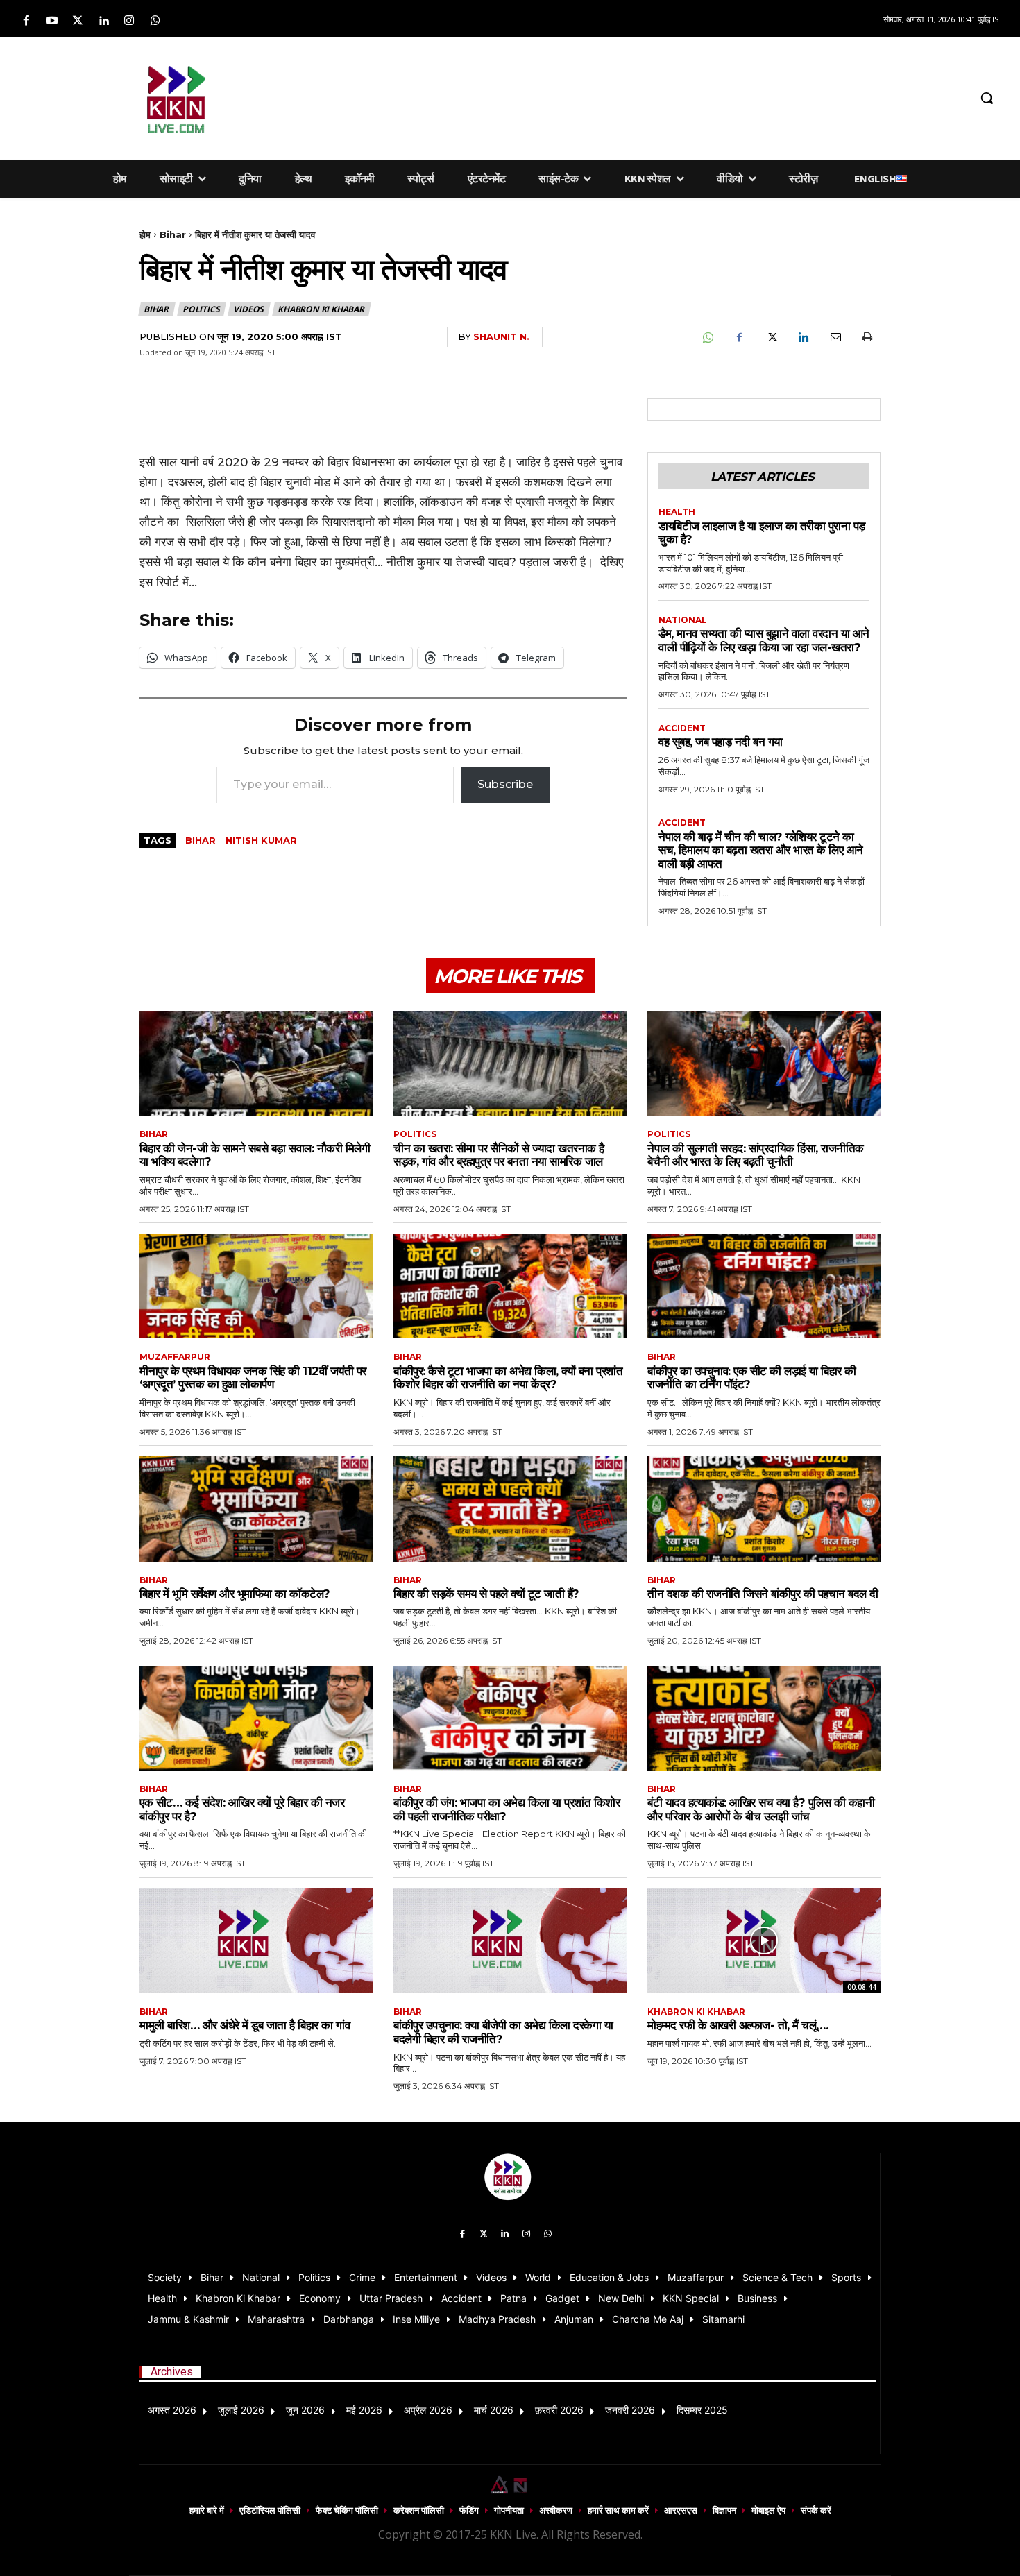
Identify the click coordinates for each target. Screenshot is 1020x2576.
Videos (248, 309)
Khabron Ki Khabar (321, 309)
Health (677, 512)
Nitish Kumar (261, 840)
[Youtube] (52, 21)
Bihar (173, 234)
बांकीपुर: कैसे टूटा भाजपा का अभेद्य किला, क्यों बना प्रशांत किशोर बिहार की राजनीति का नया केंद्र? (508, 1378)
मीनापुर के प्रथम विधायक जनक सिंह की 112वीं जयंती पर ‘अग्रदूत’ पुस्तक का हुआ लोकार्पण (253, 1378)
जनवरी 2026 (630, 2410)
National (683, 620)
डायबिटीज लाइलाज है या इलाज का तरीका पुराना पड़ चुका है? (762, 533)
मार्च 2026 (494, 2410)
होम (145, 234)
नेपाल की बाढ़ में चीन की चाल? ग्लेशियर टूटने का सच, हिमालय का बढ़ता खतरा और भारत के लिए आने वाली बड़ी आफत (761, 850)
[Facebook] (26, 21)
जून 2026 (305, 2410)
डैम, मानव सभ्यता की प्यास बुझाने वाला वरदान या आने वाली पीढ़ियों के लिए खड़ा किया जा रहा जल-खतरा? (764, 640)
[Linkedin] (104, 21)
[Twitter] (77, 21)
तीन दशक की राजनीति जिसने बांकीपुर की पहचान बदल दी (763, 1594)
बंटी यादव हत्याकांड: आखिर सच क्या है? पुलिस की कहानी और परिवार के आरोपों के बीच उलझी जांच (761, 1809)
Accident (682, 728)
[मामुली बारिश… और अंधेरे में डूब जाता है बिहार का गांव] (256, 1941)
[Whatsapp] (155, 21)
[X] (771, 337)
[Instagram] (129, 21)
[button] (987, 98)
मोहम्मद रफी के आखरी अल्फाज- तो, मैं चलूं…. (738, 2025)
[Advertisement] (603, 96)
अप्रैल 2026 (428, 2410)
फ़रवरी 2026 (559, 2410)
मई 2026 (364, 2410)
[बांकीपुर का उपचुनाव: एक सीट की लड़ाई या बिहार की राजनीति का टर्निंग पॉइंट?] (764, 1286)
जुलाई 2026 (241, 2410)
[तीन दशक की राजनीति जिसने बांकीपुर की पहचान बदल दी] (764, 1509)
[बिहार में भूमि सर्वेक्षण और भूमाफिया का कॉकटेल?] (256, 1509)
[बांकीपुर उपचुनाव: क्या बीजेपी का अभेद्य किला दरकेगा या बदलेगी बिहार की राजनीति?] (510, 1941)
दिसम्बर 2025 (702, 2410)
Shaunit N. (501, 336)
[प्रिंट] (867, 337)
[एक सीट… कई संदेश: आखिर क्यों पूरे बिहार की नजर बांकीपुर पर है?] (256, 1718)
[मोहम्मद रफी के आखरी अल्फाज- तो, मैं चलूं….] (764, 1941)
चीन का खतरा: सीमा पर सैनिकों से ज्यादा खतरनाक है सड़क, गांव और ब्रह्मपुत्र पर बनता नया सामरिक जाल (499, 1155)
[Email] (835, 337)
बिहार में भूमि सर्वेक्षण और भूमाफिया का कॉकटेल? (235, 1594)
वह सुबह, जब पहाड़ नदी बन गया (721, 742)
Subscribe (505, 784)
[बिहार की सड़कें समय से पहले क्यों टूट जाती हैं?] (510, 1509)
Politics (201, 309)
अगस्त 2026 (172, 2410)
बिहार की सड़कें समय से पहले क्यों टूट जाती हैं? (486, 1594)
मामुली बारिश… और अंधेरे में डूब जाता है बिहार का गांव (245, 2025)
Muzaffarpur (175, 1357)
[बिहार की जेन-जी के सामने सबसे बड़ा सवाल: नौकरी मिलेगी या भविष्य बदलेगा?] (256, 1063)
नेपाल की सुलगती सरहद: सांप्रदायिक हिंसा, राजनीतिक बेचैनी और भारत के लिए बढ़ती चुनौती (756, 1155)
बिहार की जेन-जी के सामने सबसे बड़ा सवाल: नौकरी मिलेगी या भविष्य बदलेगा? (255, 1155)
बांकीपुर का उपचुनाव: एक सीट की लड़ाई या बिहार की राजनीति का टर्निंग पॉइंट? (752, 1378)
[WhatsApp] (707, 337)
